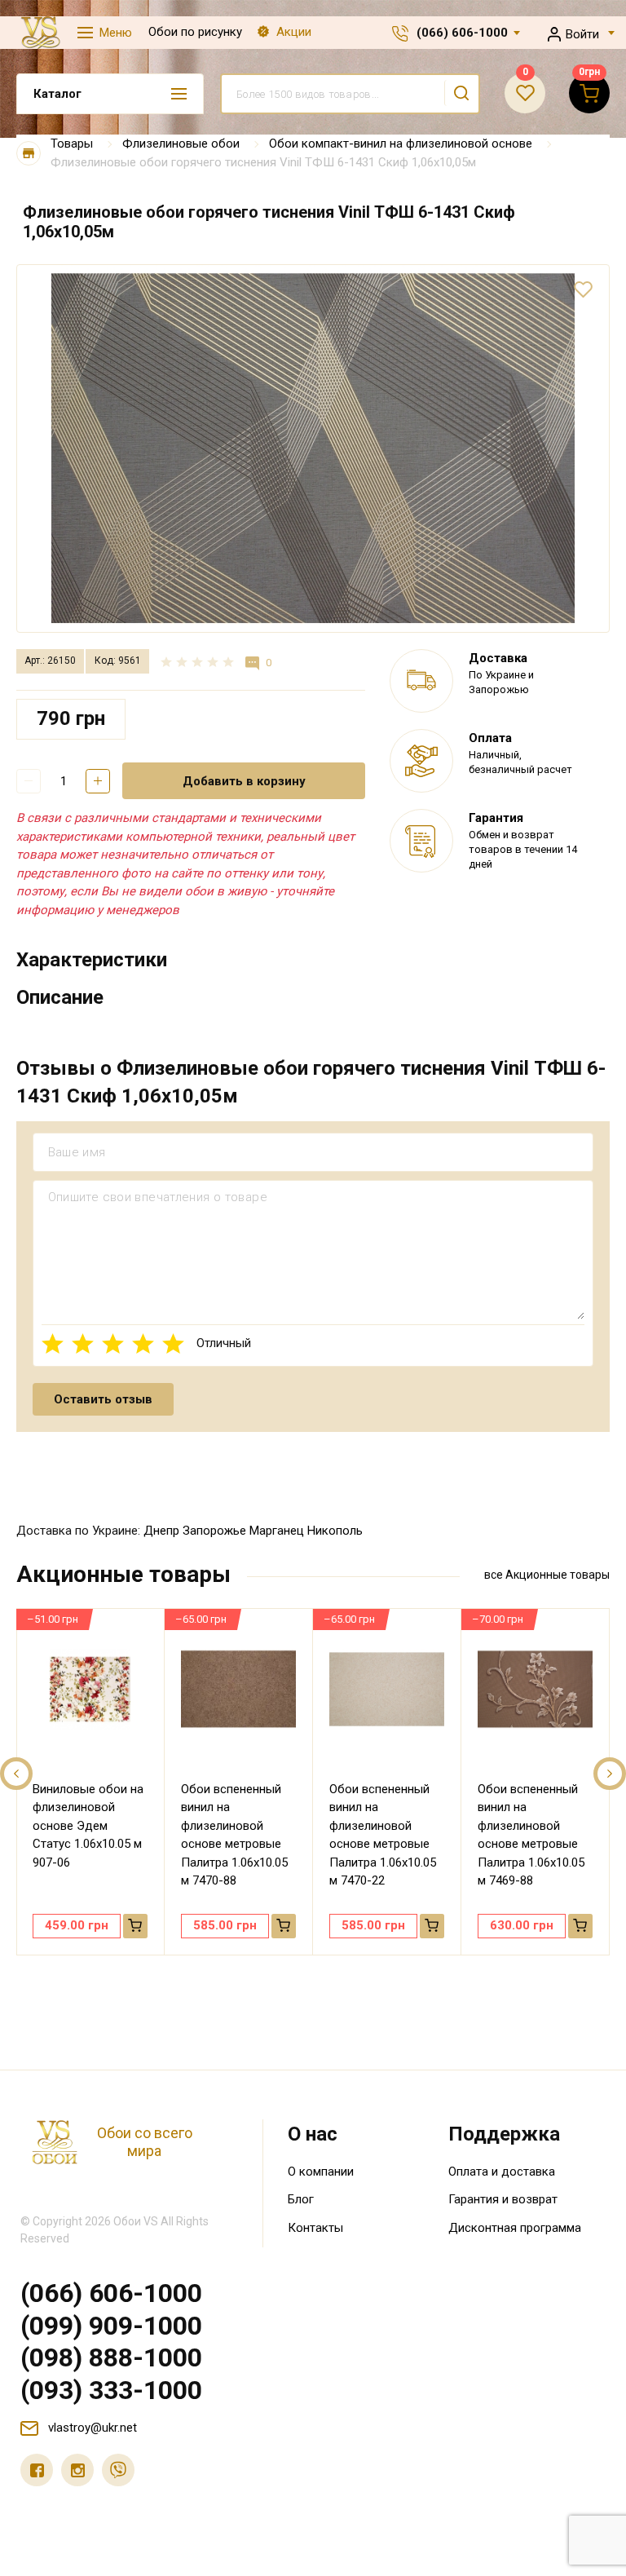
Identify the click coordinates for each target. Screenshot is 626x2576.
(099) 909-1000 (111, 2326)
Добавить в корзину (244, 781)
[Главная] (29, 153)
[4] (143, 1343)
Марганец (277, 1531)
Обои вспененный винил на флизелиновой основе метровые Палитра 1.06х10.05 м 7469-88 (531, 1835)
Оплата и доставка (502, 2172)
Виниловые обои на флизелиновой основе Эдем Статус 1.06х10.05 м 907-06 (88, 1826)
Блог (301, 2199)
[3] (113, 1343)
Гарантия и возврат (503, 2199)
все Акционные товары (547, 1575)
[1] (53, 1343)
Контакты (315, 2228)
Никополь (335, 1531)
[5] (173, 1343)
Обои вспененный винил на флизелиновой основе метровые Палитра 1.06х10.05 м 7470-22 (383, 1835)
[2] (83, 1343)
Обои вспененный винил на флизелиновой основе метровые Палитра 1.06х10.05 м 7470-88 (234, 1835)
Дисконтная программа (515, 2228)
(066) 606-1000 (462, 33)
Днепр (161, 1531)
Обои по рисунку (195, 32)
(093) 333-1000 (111, 2390)
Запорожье (214, 1531)
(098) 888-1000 (111, 2357)
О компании (321, 2172)
